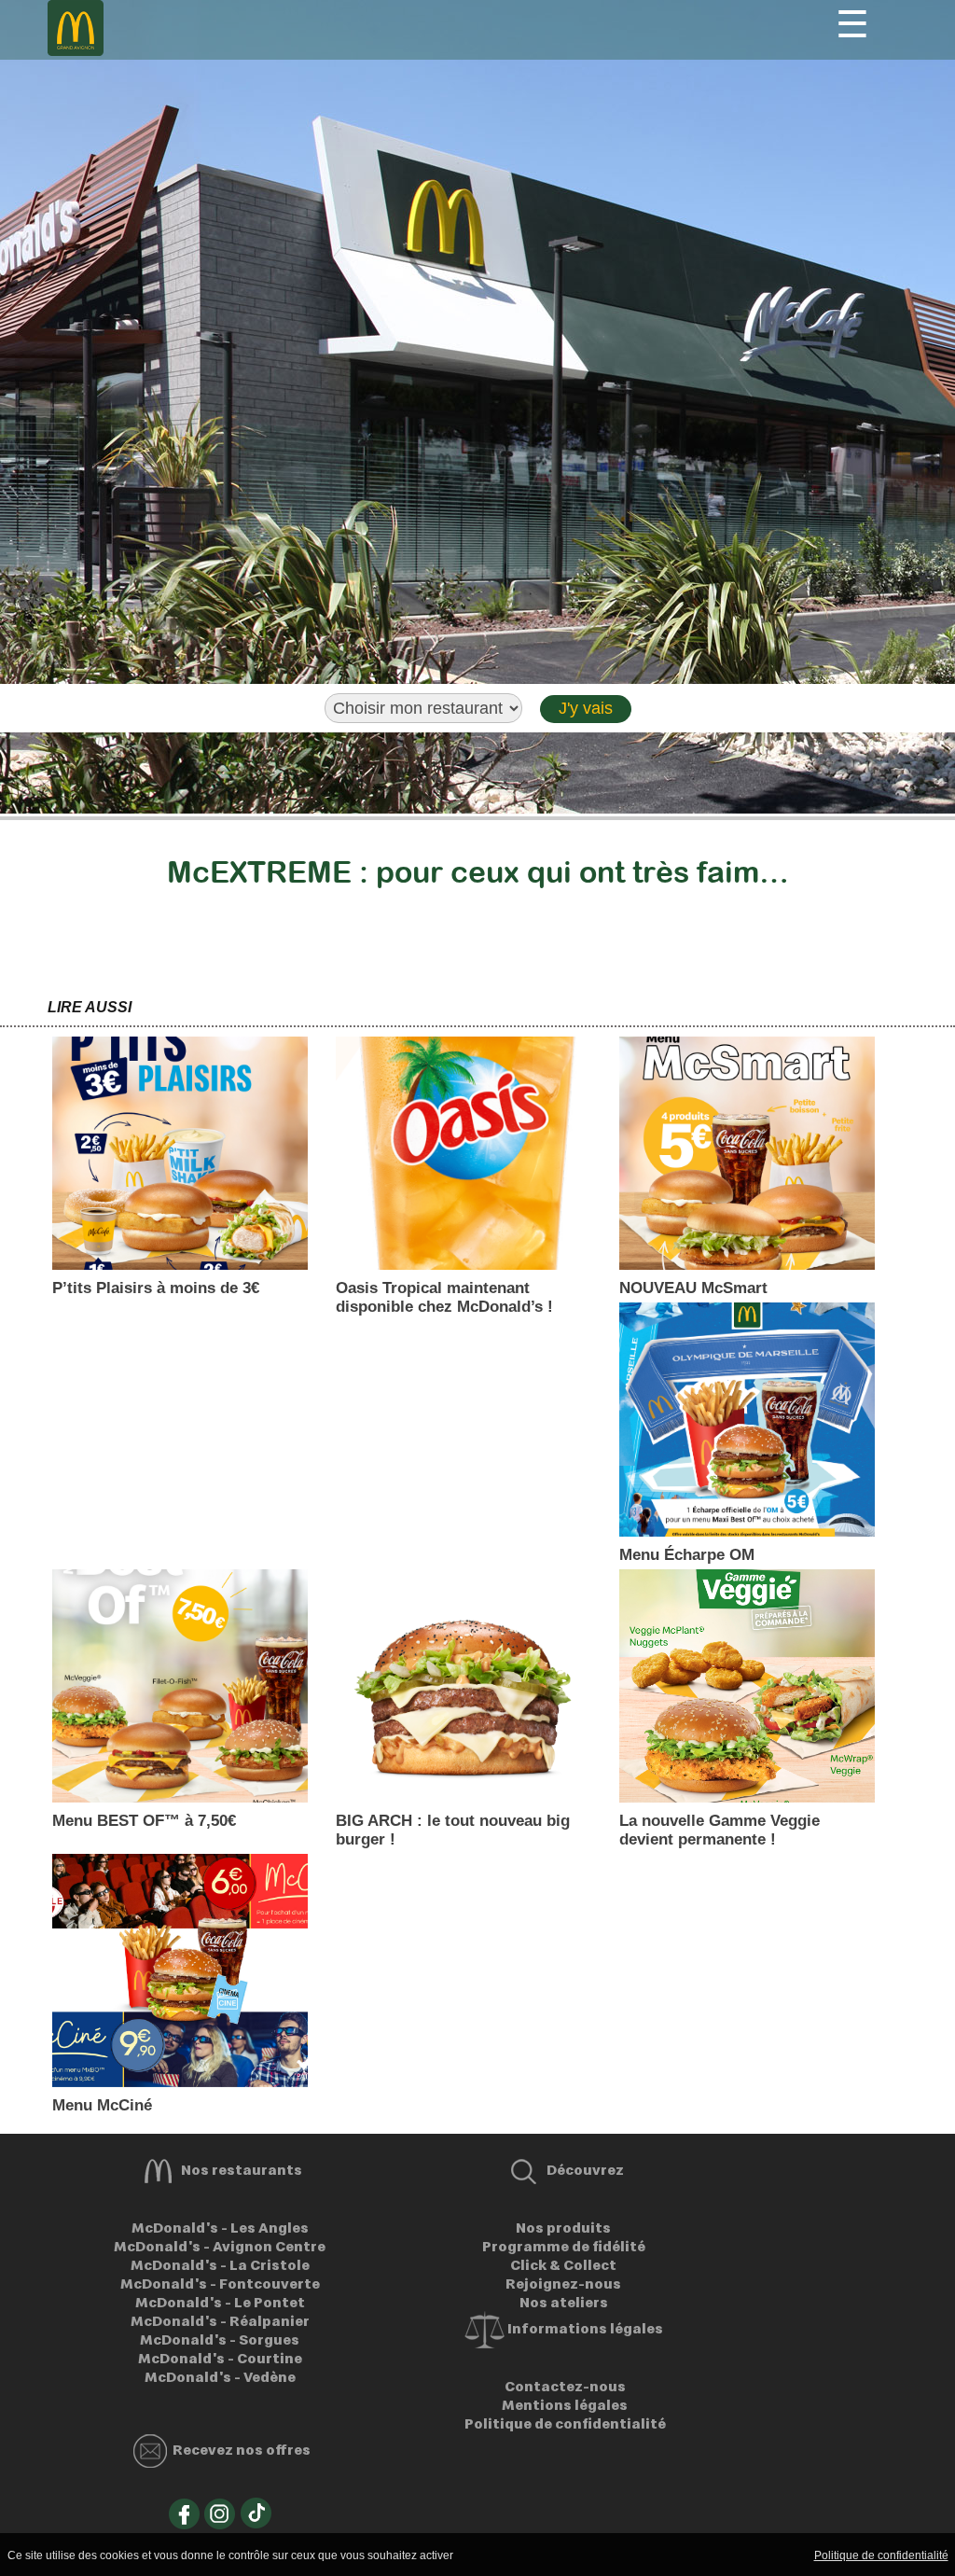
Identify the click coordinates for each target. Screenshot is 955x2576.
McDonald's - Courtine (220, 2358)
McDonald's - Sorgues (220, 2339)
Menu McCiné (102, 2105)
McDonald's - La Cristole (220, 2264)
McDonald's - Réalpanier (220, 2320)
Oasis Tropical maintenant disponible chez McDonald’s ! (444, 1297)
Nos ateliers (564, 2302)
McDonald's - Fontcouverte (220, 2283)
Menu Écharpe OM (687, 1555)
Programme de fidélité (564, 2246)
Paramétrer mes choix (746, 2555)
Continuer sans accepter (609, 2555)
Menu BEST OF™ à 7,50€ (144, 1821)
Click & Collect (563, 2264)
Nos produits (563, 2227)
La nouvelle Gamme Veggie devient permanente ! (720, 1830)
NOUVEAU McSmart (693, 1288)
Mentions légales (563, 2404)
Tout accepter (496, 2555)
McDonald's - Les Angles (220, 2227)
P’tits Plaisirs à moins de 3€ (156, 1288)
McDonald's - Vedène (220, 2376)
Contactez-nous (564, 2386)
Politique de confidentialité (564, 2423)
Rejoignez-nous (563, 2283)
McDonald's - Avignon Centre (220, 2246)
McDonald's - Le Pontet (220, 2302)
